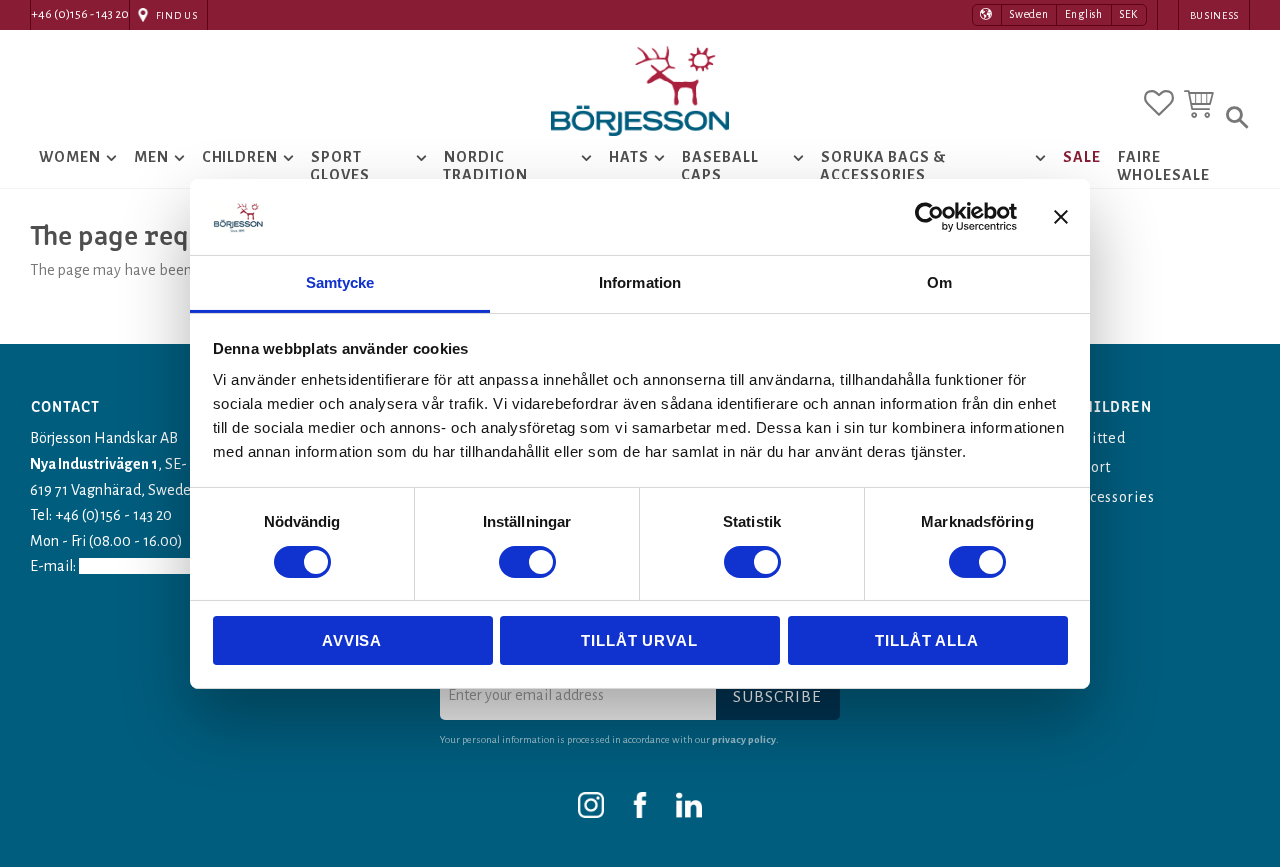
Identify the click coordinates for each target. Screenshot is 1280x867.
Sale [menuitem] (1082, 157)
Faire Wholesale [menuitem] (1163, 166)
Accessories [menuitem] (1114, 497)
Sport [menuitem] (1092, 467)
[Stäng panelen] (1061, 217)
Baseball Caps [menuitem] (720, 166)
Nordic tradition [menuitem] (485, 166)
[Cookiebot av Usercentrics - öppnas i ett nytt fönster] (929, 217)
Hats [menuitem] (629, 157)
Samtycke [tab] (340, 282)
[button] (1159, 103)
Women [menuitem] (70, 157)
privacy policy (744, 739)
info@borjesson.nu (143, 566)
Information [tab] (640, 282)
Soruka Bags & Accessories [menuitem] (882, 166)
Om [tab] (939, 282)
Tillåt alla (927, 640)
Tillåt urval (639, 640)
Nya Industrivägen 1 (94, 464)
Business (1214, 15)
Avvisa (352, 640)
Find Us (177, 15)
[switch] (527, 562)
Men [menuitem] (151, 157)
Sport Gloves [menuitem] (340, 166)
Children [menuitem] (240, 157)
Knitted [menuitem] (1100, 438)
